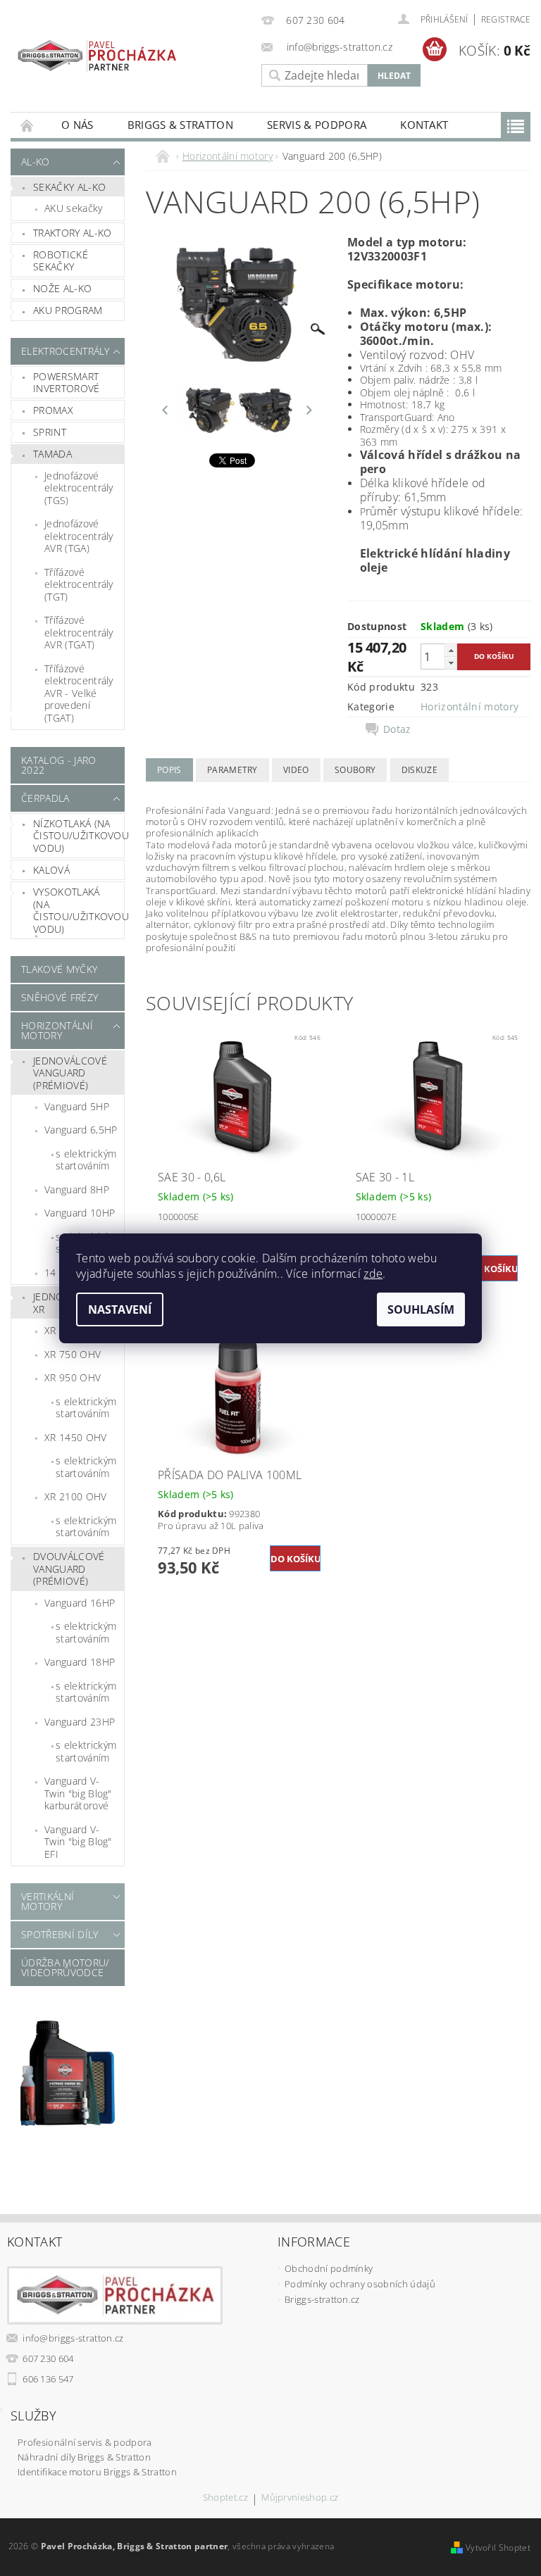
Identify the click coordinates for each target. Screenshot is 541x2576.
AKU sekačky (74, 208)
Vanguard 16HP (80, 1603)
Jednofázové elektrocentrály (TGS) (79, 488)
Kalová (51, 870)
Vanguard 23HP (80, 1722)
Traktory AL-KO (72, 233)
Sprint (50, 432)
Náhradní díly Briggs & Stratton (84, 2457)
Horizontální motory (57, 1030)
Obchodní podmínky (329, 2268)
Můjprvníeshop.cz (300, 2498)
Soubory (355, 770)
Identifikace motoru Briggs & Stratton (97, 2472)
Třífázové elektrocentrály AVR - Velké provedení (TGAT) (79, 693)
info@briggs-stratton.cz (73, 2338)
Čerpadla (45, 798)
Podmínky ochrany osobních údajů (360, 2284)
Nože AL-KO (62, 288)
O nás (77, 125)
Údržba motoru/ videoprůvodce (65, 1967)
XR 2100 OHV (76, 1496)
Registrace (506, 19)
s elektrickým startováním (86, 1160)
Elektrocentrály (64, 351)
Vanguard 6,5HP (81, 1130)
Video (296, 770)
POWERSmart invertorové (67, 383)
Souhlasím (421, 1309)
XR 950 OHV (73, 1377)
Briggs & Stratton (180, 125)
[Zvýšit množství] (451, 650)
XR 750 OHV (73, 1354)
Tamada (52, 454)
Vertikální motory (48, 1901)
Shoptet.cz (225, 2498)
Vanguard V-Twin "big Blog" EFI (78, 1842)
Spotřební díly (60, 1934)
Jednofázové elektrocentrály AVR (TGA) (79, 536)
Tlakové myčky (59, 969)
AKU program (68, 310)
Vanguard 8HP (77, 1189)
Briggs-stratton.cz (322, 2299)
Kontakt (424, 125)
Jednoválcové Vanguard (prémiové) (70, 1073)
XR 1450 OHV (76, 1437)
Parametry (232, 770)
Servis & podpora (317, 125)
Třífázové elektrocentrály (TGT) (79, 584)
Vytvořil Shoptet (498, 2547)
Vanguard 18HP (80, 1662)
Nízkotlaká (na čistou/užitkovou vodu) (79, 836)
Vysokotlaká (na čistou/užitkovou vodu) (79, 910)
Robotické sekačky (61, 261)
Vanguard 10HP (80, 1213)
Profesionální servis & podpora (85, 2442)
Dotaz (397, 729)
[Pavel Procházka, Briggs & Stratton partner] (97, 50)
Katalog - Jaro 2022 (58, 765)
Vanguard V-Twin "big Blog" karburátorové (78, 1793)
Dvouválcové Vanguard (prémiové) (69, 1569)
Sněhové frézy (60, 997)
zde (373, 1274)
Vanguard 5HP (77, 1106)
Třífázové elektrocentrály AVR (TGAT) (79, 632)
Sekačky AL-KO (69, 187)
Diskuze (419, 770)
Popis (169, 770)
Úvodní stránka (27, 125)
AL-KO (36, 162)
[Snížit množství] (451, 663)
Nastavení (120, 1309)
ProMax (53, 410)
